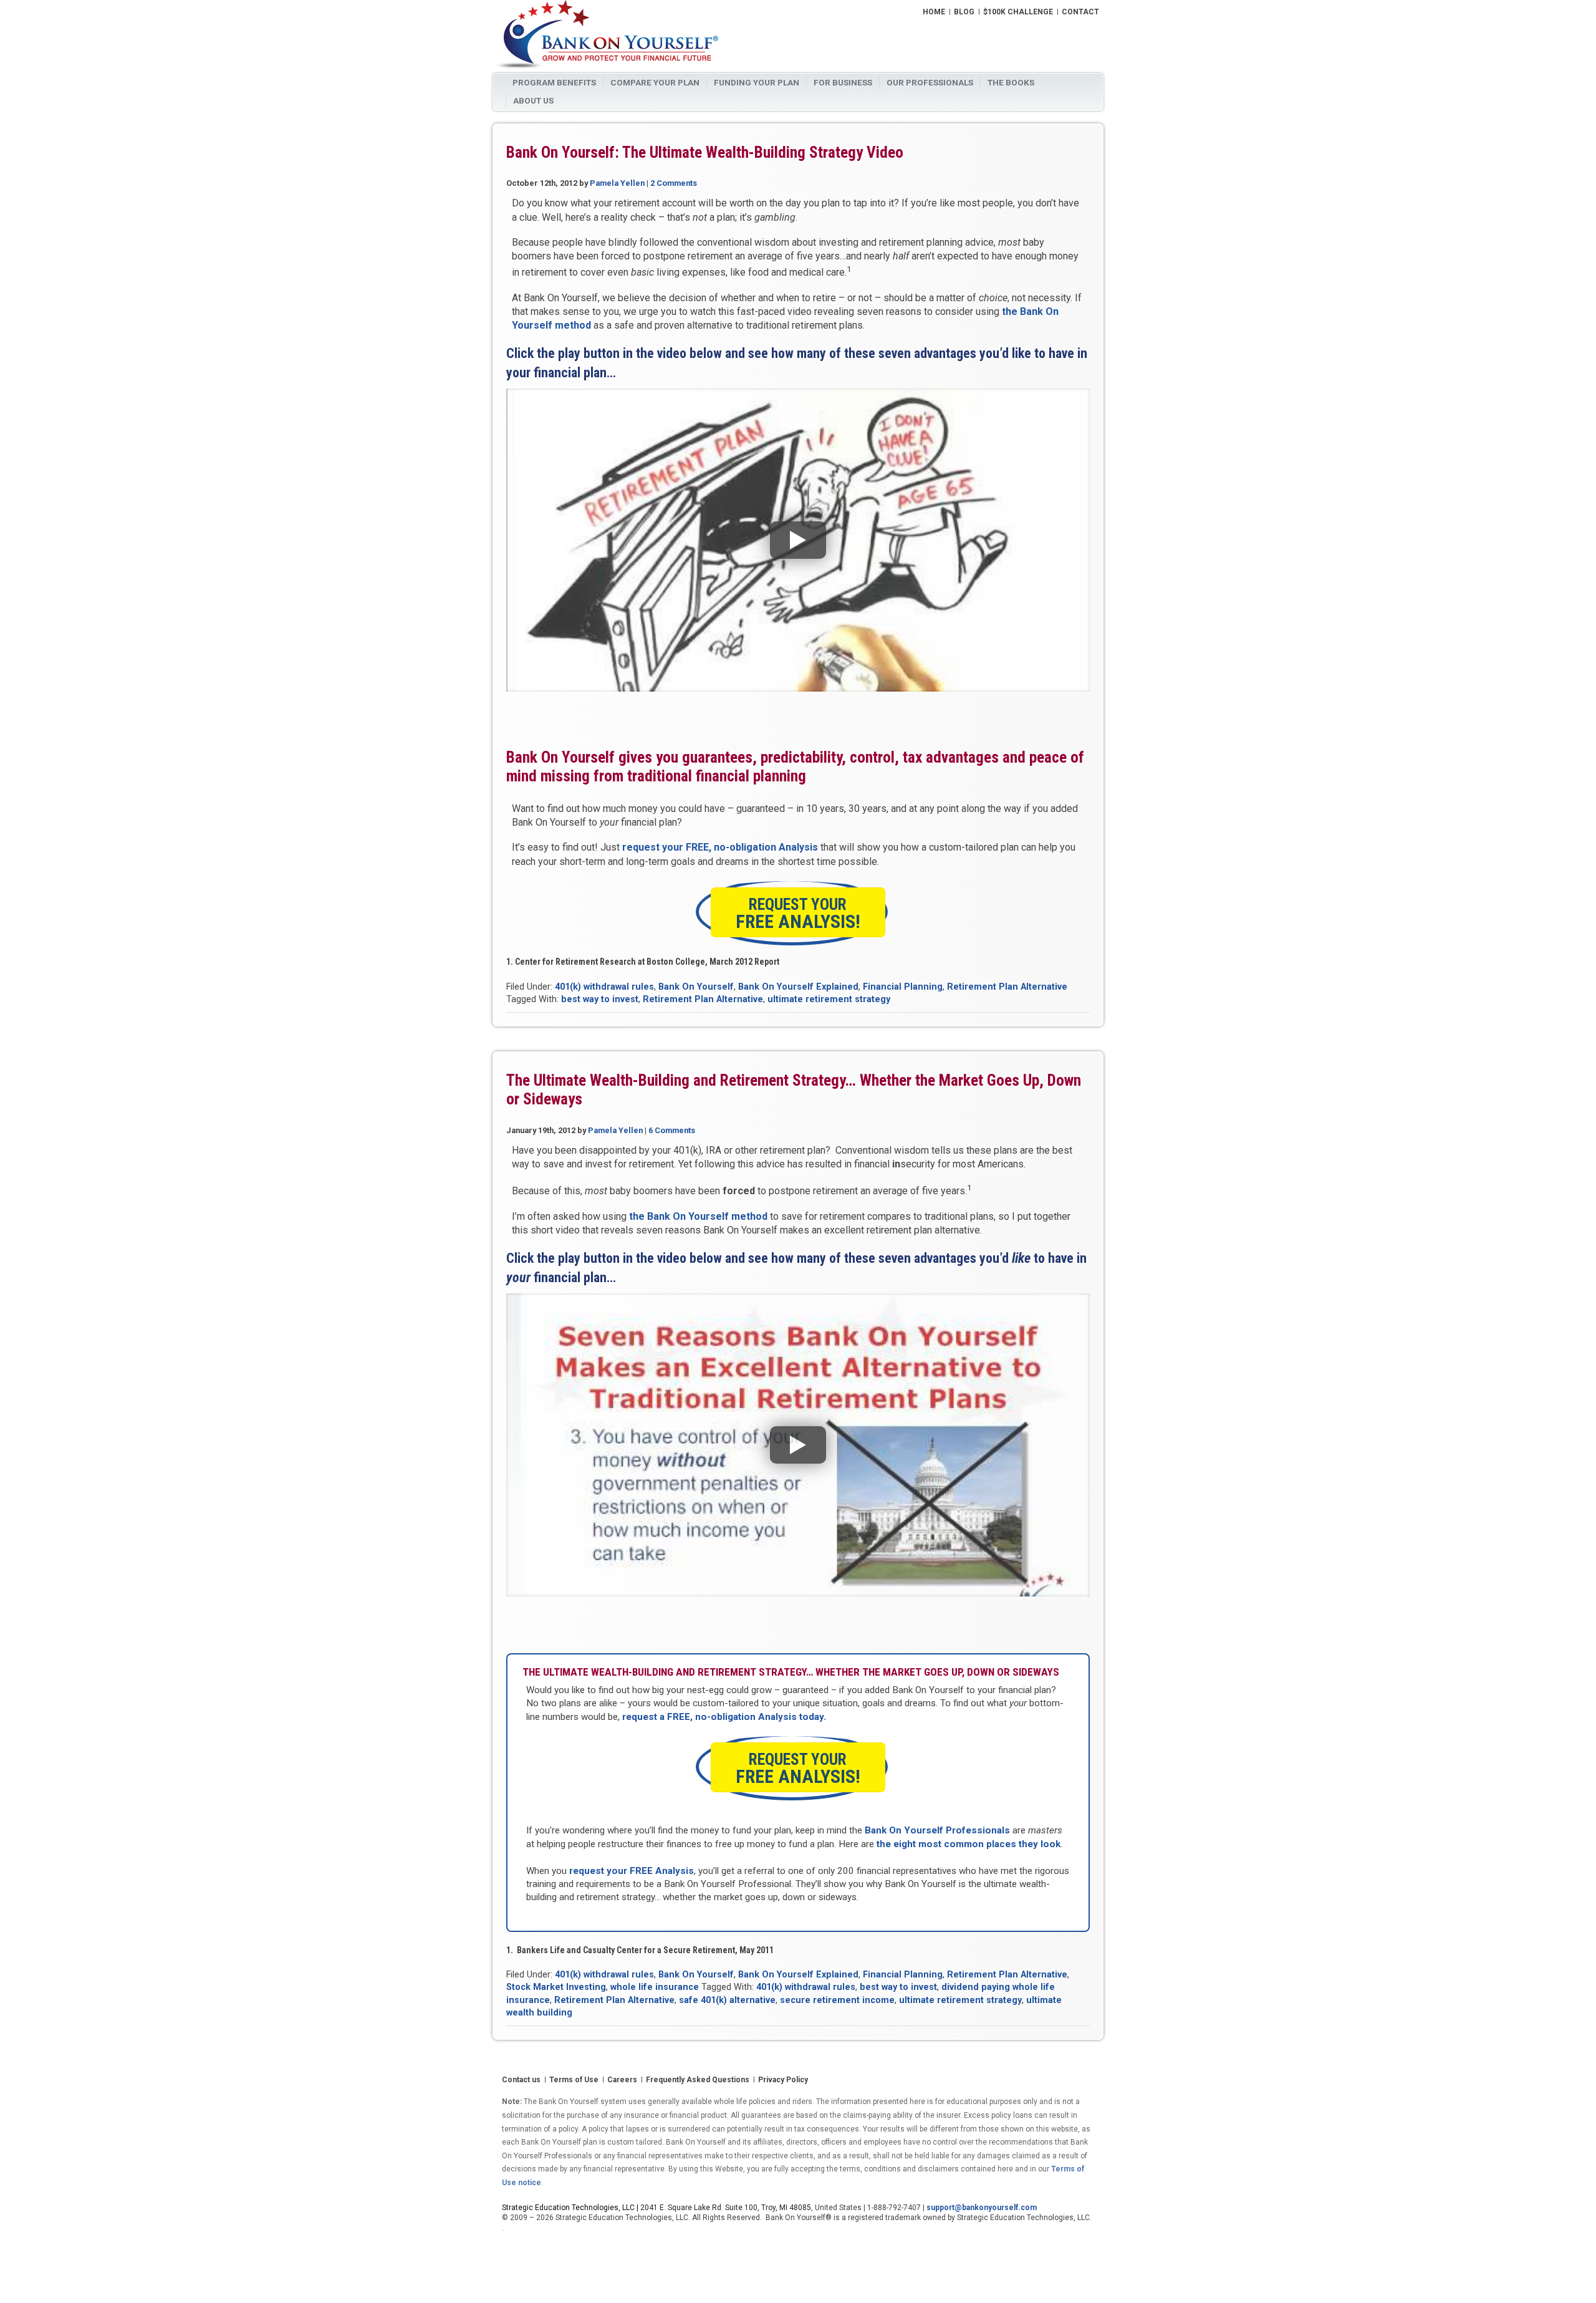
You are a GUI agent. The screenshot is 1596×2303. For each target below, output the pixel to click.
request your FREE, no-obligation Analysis (720, 847)
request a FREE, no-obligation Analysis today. (724, 1717)
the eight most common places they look (969, 1844)
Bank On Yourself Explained (798, 987)
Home (934, 12)
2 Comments (674, 183)
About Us (533, 100)
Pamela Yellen (617, 183)
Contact (1080, 12)
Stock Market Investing (556, 1987)
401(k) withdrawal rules (604, 987)
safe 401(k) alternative (727, 2000)
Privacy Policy (783, 2080)
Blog (964, 12)
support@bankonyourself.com (982, 2208)
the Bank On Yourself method (698, 1216)
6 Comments (672, 1130)
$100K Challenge (1018, 12)
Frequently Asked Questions (698, 2080)
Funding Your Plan (757, 82)
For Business (843, 82)
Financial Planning (903, 987)
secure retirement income (837, 2000)
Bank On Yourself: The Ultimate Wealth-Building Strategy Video (705, 152)
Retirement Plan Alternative (1007, 987)
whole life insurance (655, 1987)
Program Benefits (554, 82)
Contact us (521, 2080)
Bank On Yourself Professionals (937, 1830)
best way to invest (600, 999)
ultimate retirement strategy (829, 999)
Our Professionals (930, 82)
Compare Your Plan (655, 82)
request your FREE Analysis (632, 1871)
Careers (622, 2080)
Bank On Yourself (696, 987)
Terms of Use (574, 2080)
